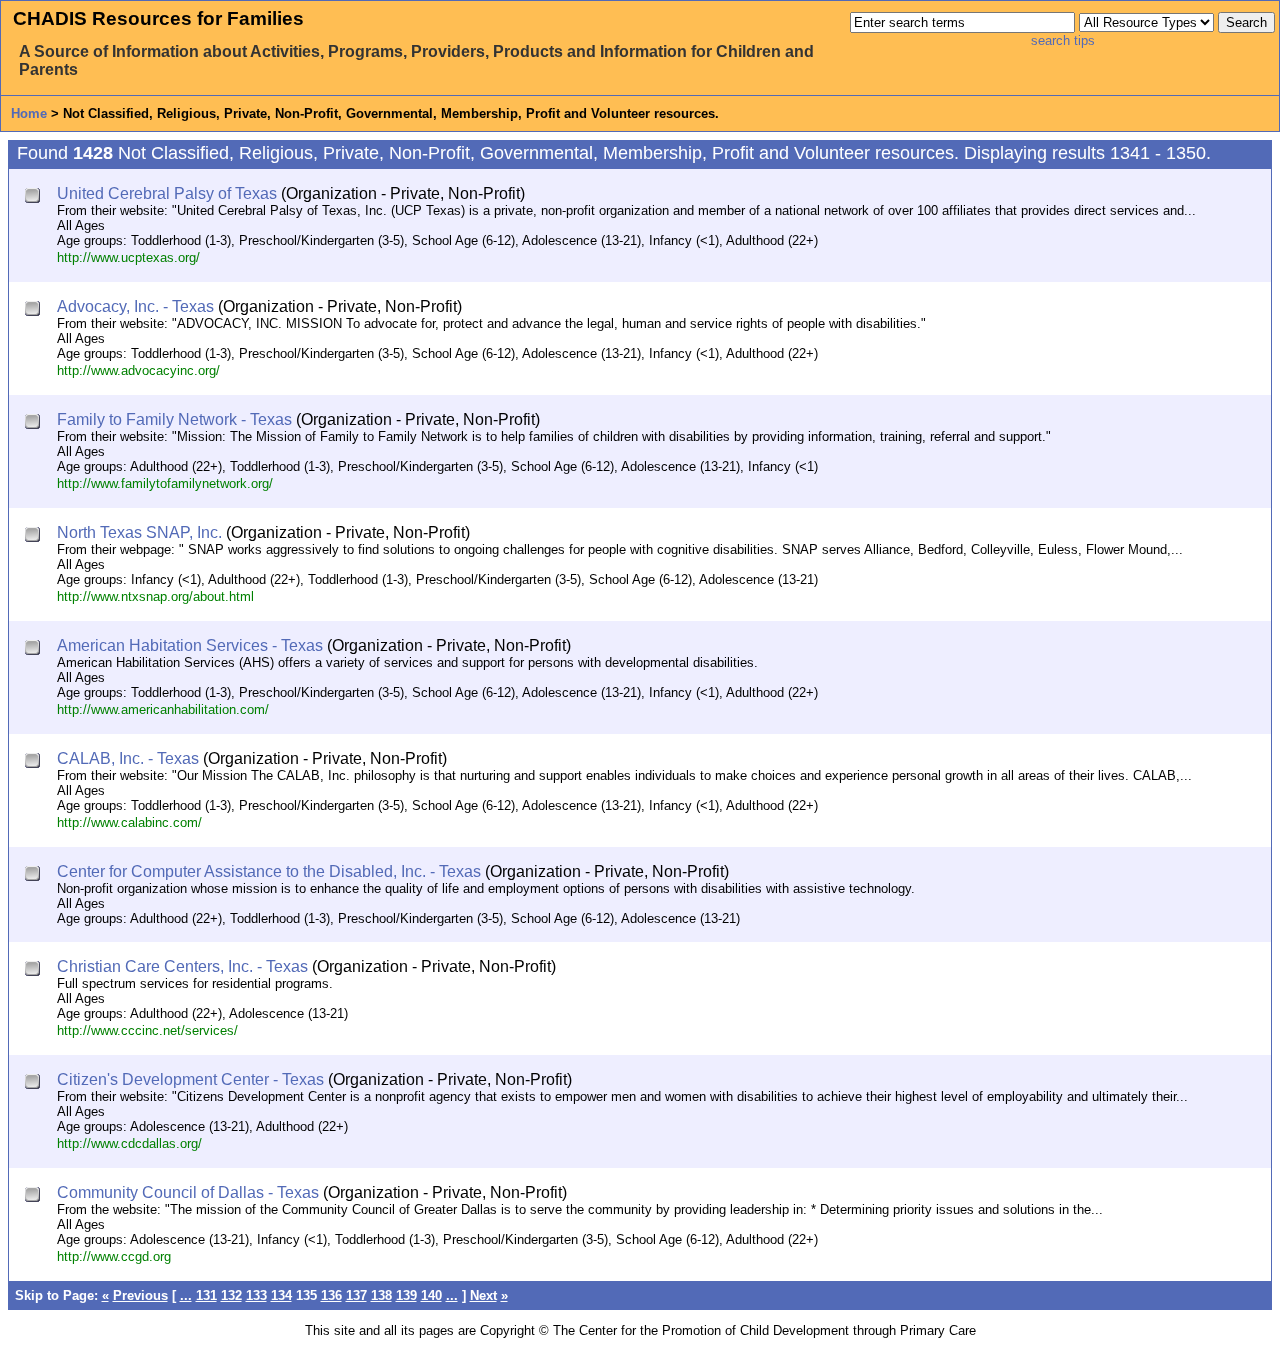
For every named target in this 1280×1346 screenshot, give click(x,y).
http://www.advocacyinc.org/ (138, 370)
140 (431, 1295)
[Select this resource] (34, 197)
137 (356, 1295)
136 (331, 1295)
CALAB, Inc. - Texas (128, 758)
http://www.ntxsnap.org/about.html (155, 596)
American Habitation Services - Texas (190, 645)
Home (29, 113)
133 (256, 1295)
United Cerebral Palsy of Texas (167, 193)
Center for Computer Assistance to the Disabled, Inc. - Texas (269, 871)
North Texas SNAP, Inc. (139, 532)
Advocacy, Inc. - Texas (135, 306)
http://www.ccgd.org (114, 1256)
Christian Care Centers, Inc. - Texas (182, 966)
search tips (1063, 40)
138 (381, 1295)
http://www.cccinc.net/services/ (147, 1030)
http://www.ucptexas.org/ (128, 257)
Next (483, 1295)
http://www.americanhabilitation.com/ (163, 709)
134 (281, 1295)
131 (206, 1295)
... (186, 1295)
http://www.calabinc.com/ (129, 822)
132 (231, 1295)
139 (406, 1295)
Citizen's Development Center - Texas (190, 1079)
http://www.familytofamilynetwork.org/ (165, 483)
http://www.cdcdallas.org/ (129, 1143)
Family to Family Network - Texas (174, 419)
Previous (140, 1295)
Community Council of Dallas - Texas (188, 1192)
